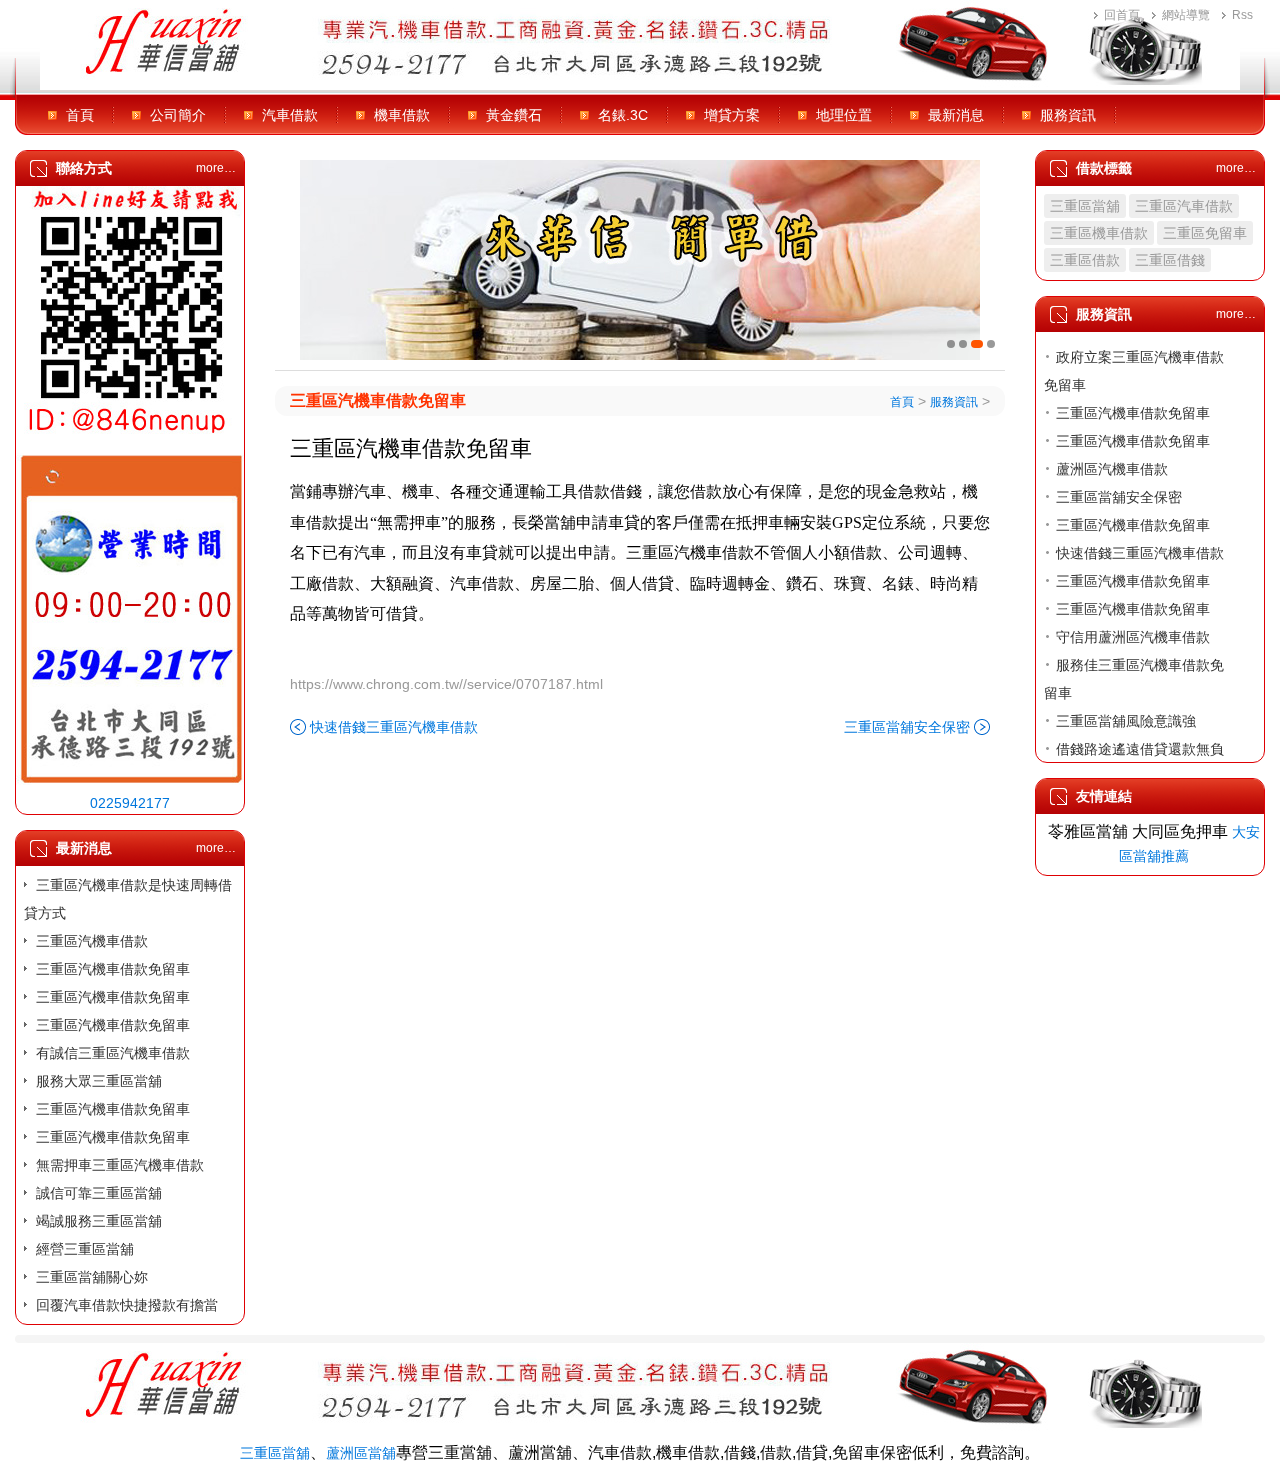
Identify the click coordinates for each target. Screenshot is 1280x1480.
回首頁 (1122, 15)
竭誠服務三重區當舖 (99, 1221)
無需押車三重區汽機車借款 (120, 1165)
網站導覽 (1186, 15)
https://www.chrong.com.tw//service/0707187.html (446, 684)
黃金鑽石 (514, 115)
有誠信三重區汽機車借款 (113, 1053)
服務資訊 (1068, 115)
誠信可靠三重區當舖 (99, 1193)
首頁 (80, 115)
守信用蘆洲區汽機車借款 (1133, 637)
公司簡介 (178, 115)
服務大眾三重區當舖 (99, 1081)
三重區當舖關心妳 (92, 1277)
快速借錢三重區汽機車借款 (394, 727)
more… (216, 168)
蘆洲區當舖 (361, 1453)
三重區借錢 (1170, 260)
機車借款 (402, 115)
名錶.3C (623, 115)
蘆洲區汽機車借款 (1112, 469)
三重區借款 (1085, 260)
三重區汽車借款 (1184, 206)
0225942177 (130, 803)
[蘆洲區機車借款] (640, 260)
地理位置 (844, 115)
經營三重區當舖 (85, 1249)
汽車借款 (290, 115)
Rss (1242, 15)
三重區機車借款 (1099, 233)
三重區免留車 (1205, 233)
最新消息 (956, 115)
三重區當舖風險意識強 (1126, 721)
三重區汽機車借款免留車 (113, 969)
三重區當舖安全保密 (907, 727)
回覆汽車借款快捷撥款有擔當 (127, 1305)
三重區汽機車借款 (92, 941)
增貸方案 (732, 115)
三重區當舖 (1085, 206)
